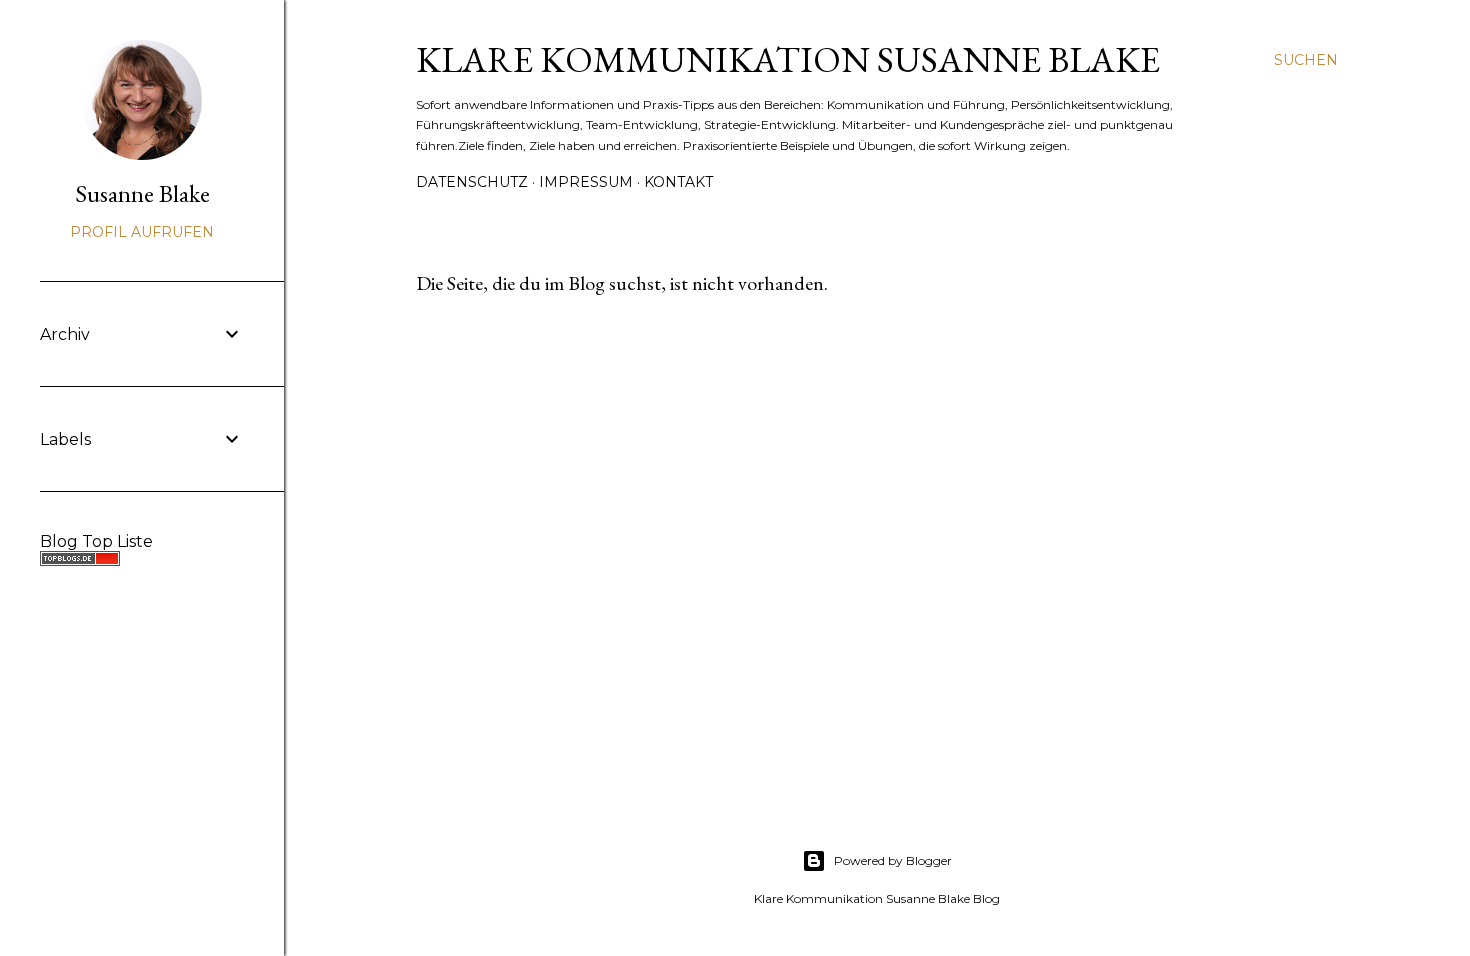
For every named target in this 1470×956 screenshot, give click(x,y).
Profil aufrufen (142, 232)
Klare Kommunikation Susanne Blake (788, 59)
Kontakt (678, 182)
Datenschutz (472, 182)
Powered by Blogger (893, 860)
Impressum (586, 182)
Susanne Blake (142, 193)
